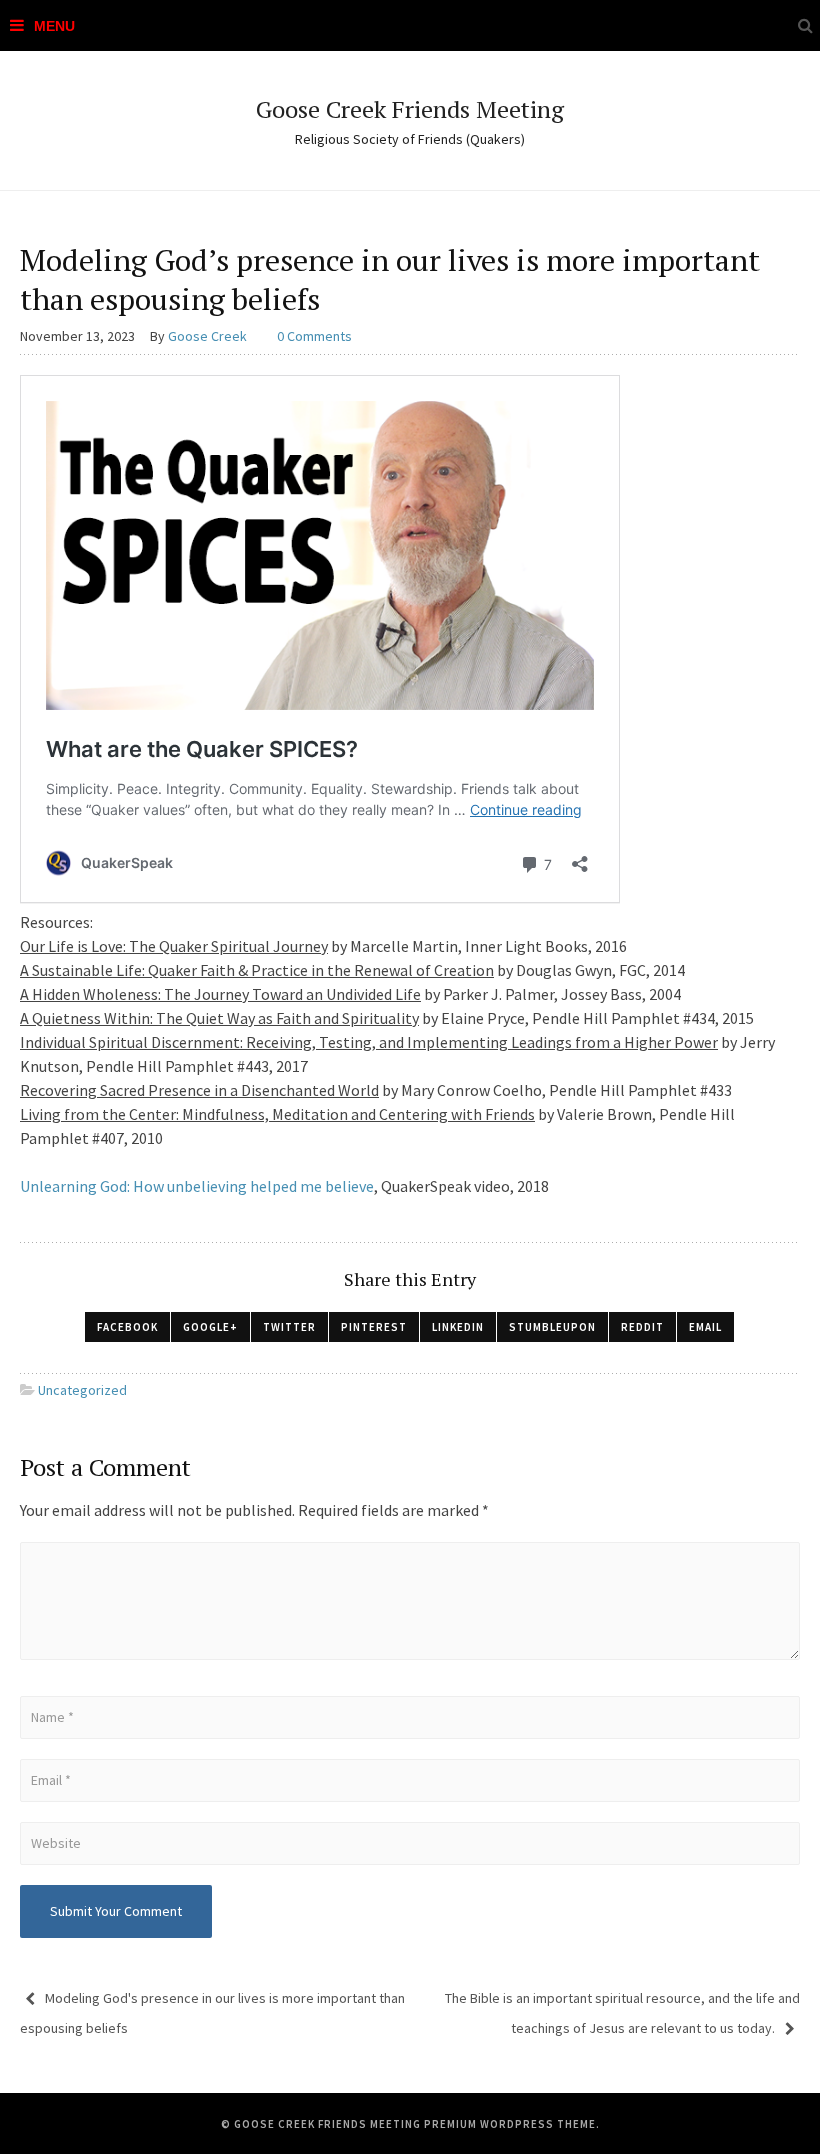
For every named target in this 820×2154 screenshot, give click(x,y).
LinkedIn (458, 1327)
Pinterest (374, 1327)
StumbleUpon (552, 1327)
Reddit (642, 1327)
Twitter (289, 1327)
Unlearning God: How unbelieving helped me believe (197, 1186)
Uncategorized (82, 1390)
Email (705, 1327)
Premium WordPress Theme (510, 2124)
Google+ (210, 1327)
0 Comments (314, 336)
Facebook (127, 1327)
